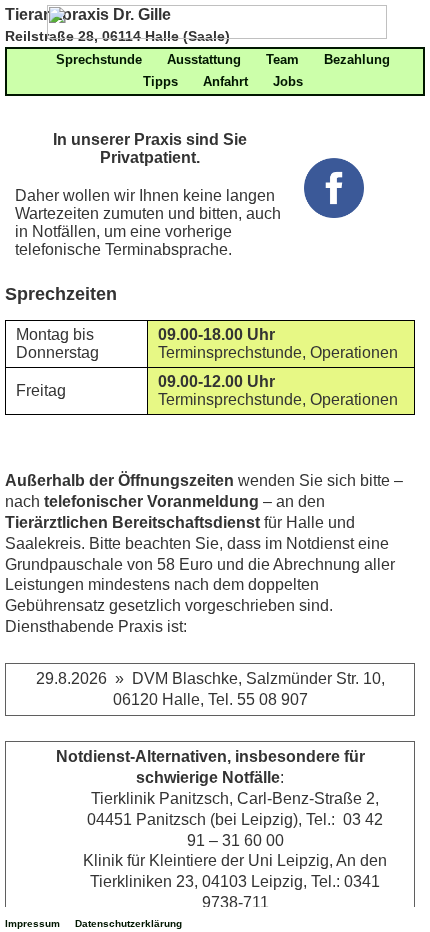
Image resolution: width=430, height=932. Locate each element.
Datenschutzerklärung (128, 923)
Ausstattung (204, 59)
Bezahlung (357, 59)
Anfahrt (225, 81)
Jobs (288, 81)
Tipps (160, 81)
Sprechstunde (99, 59)
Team (282, 59)
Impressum (32, 923)
